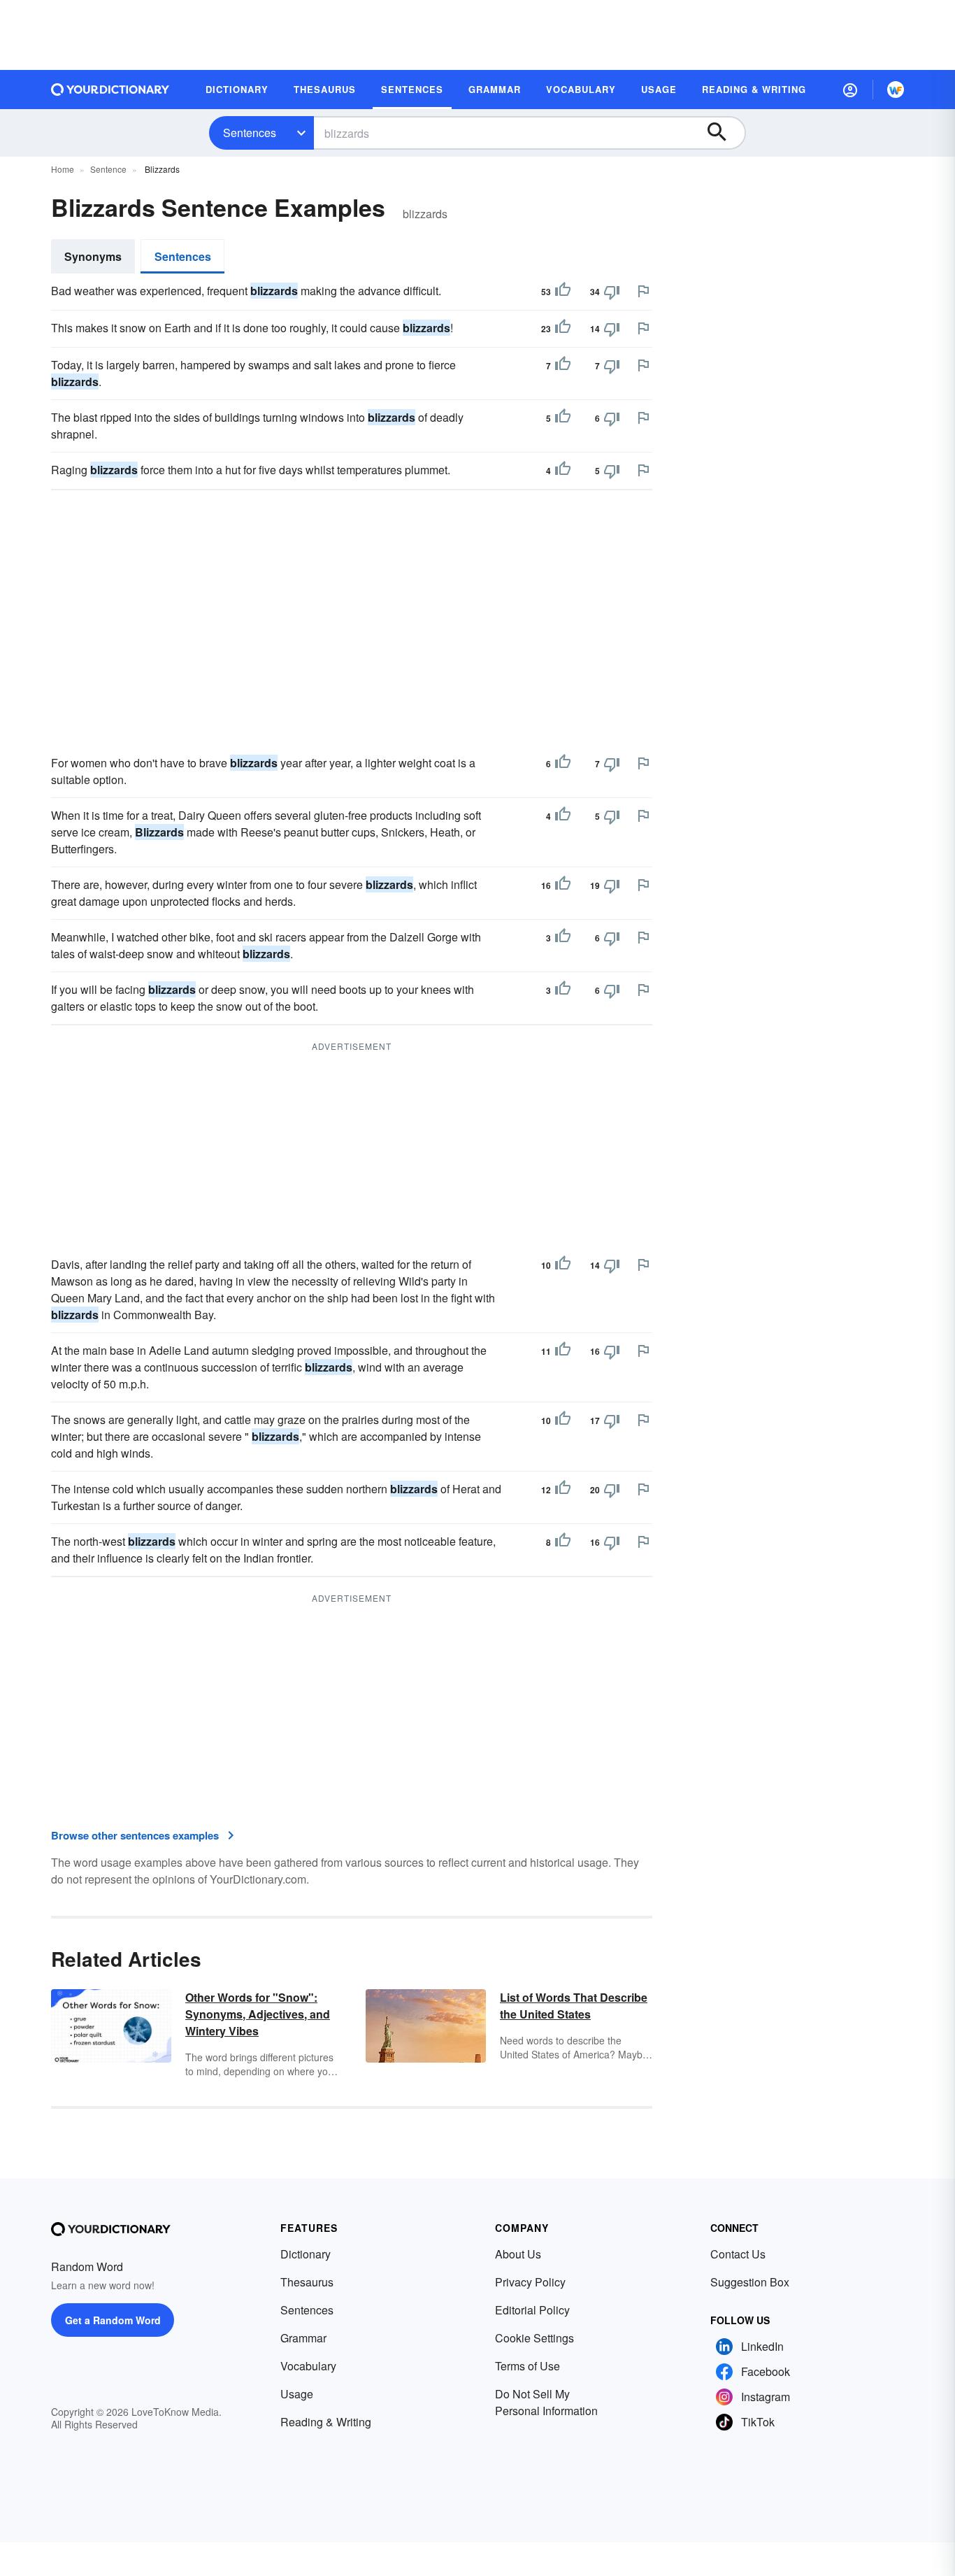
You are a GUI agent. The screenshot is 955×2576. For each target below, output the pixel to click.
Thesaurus (307, 2282)
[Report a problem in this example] (643, 291)
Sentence (108, 169)
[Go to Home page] (110, 90)
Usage (297, 2394)
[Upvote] (563, 292)
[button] (850, 90)
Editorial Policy (532, 2310)
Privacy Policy (530, 2282)
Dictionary (306, 2254)
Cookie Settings (534, 2338)
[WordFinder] (896, 90)
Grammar (303, 2338)
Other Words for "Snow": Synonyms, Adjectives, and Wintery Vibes (258, 2014)
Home (63, 169)
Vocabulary (308, 2366)
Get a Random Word (113, 2320)
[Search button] (724, 133)
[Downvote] (612, 292)
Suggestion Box (750, 2282)
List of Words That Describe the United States (574, 2006)
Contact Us (738, 2254)
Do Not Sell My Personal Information (546, 2402)
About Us (518, 2254)
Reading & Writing (326, 2422)
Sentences (250, 133)
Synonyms (93, 256)
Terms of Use (527, 2366)
